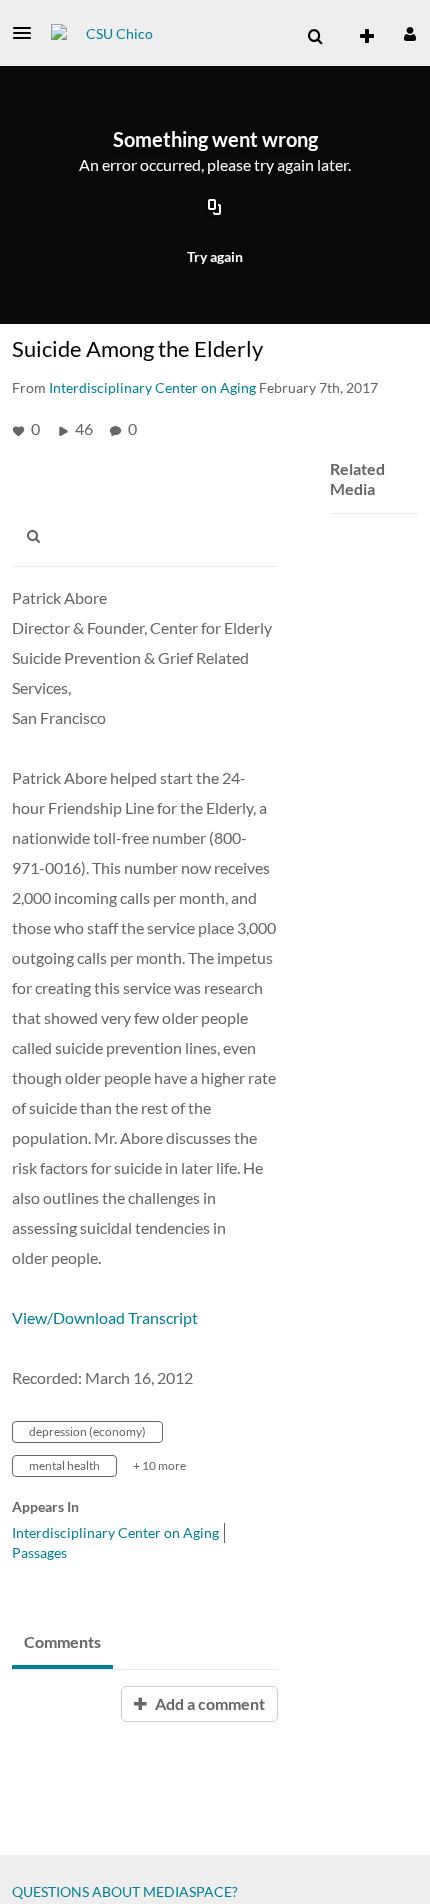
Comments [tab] (62, 1641)
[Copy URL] (215, 208)
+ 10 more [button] (159, 1465)
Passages (39, 1552)
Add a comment (208, 1703)
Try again (215, 256)
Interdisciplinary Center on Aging (115, 1532)
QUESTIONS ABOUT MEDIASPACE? (125, 1891)
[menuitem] (315, 37)
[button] (28, 33)
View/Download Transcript (105, 1317)
